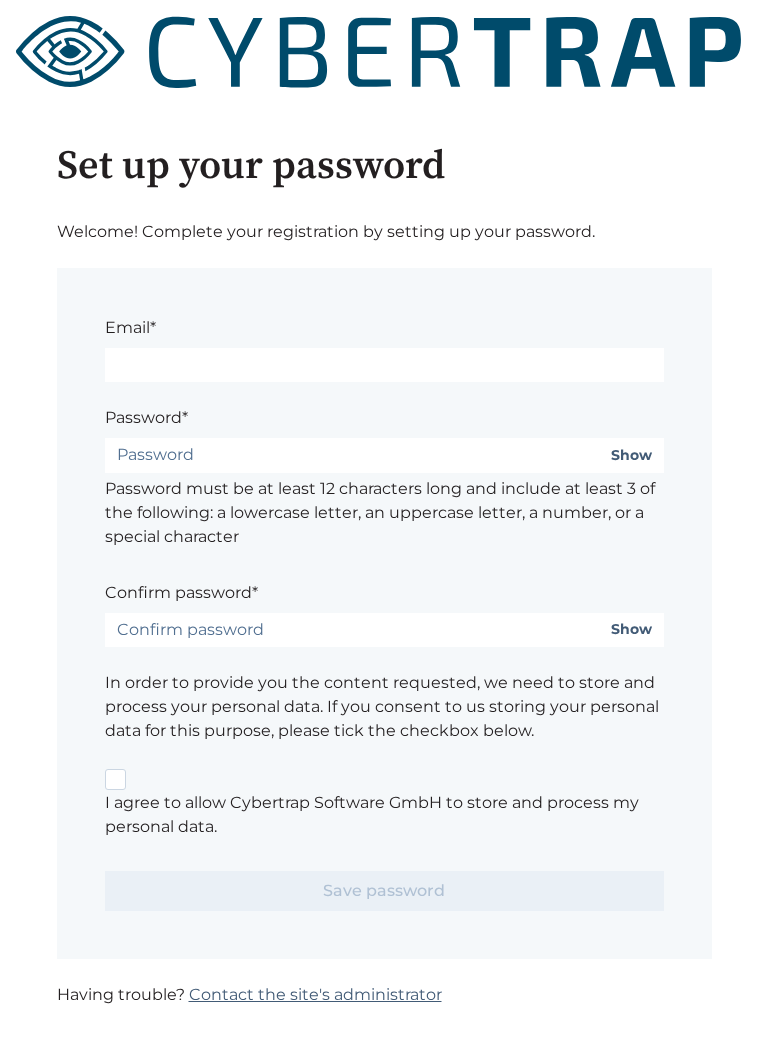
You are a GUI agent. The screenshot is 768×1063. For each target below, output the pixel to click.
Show (631, 455)
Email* (130, 327)
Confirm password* (181, 592)
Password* (146, 417)
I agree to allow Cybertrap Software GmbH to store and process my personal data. (372, 814)
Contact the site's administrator (315, 994)
